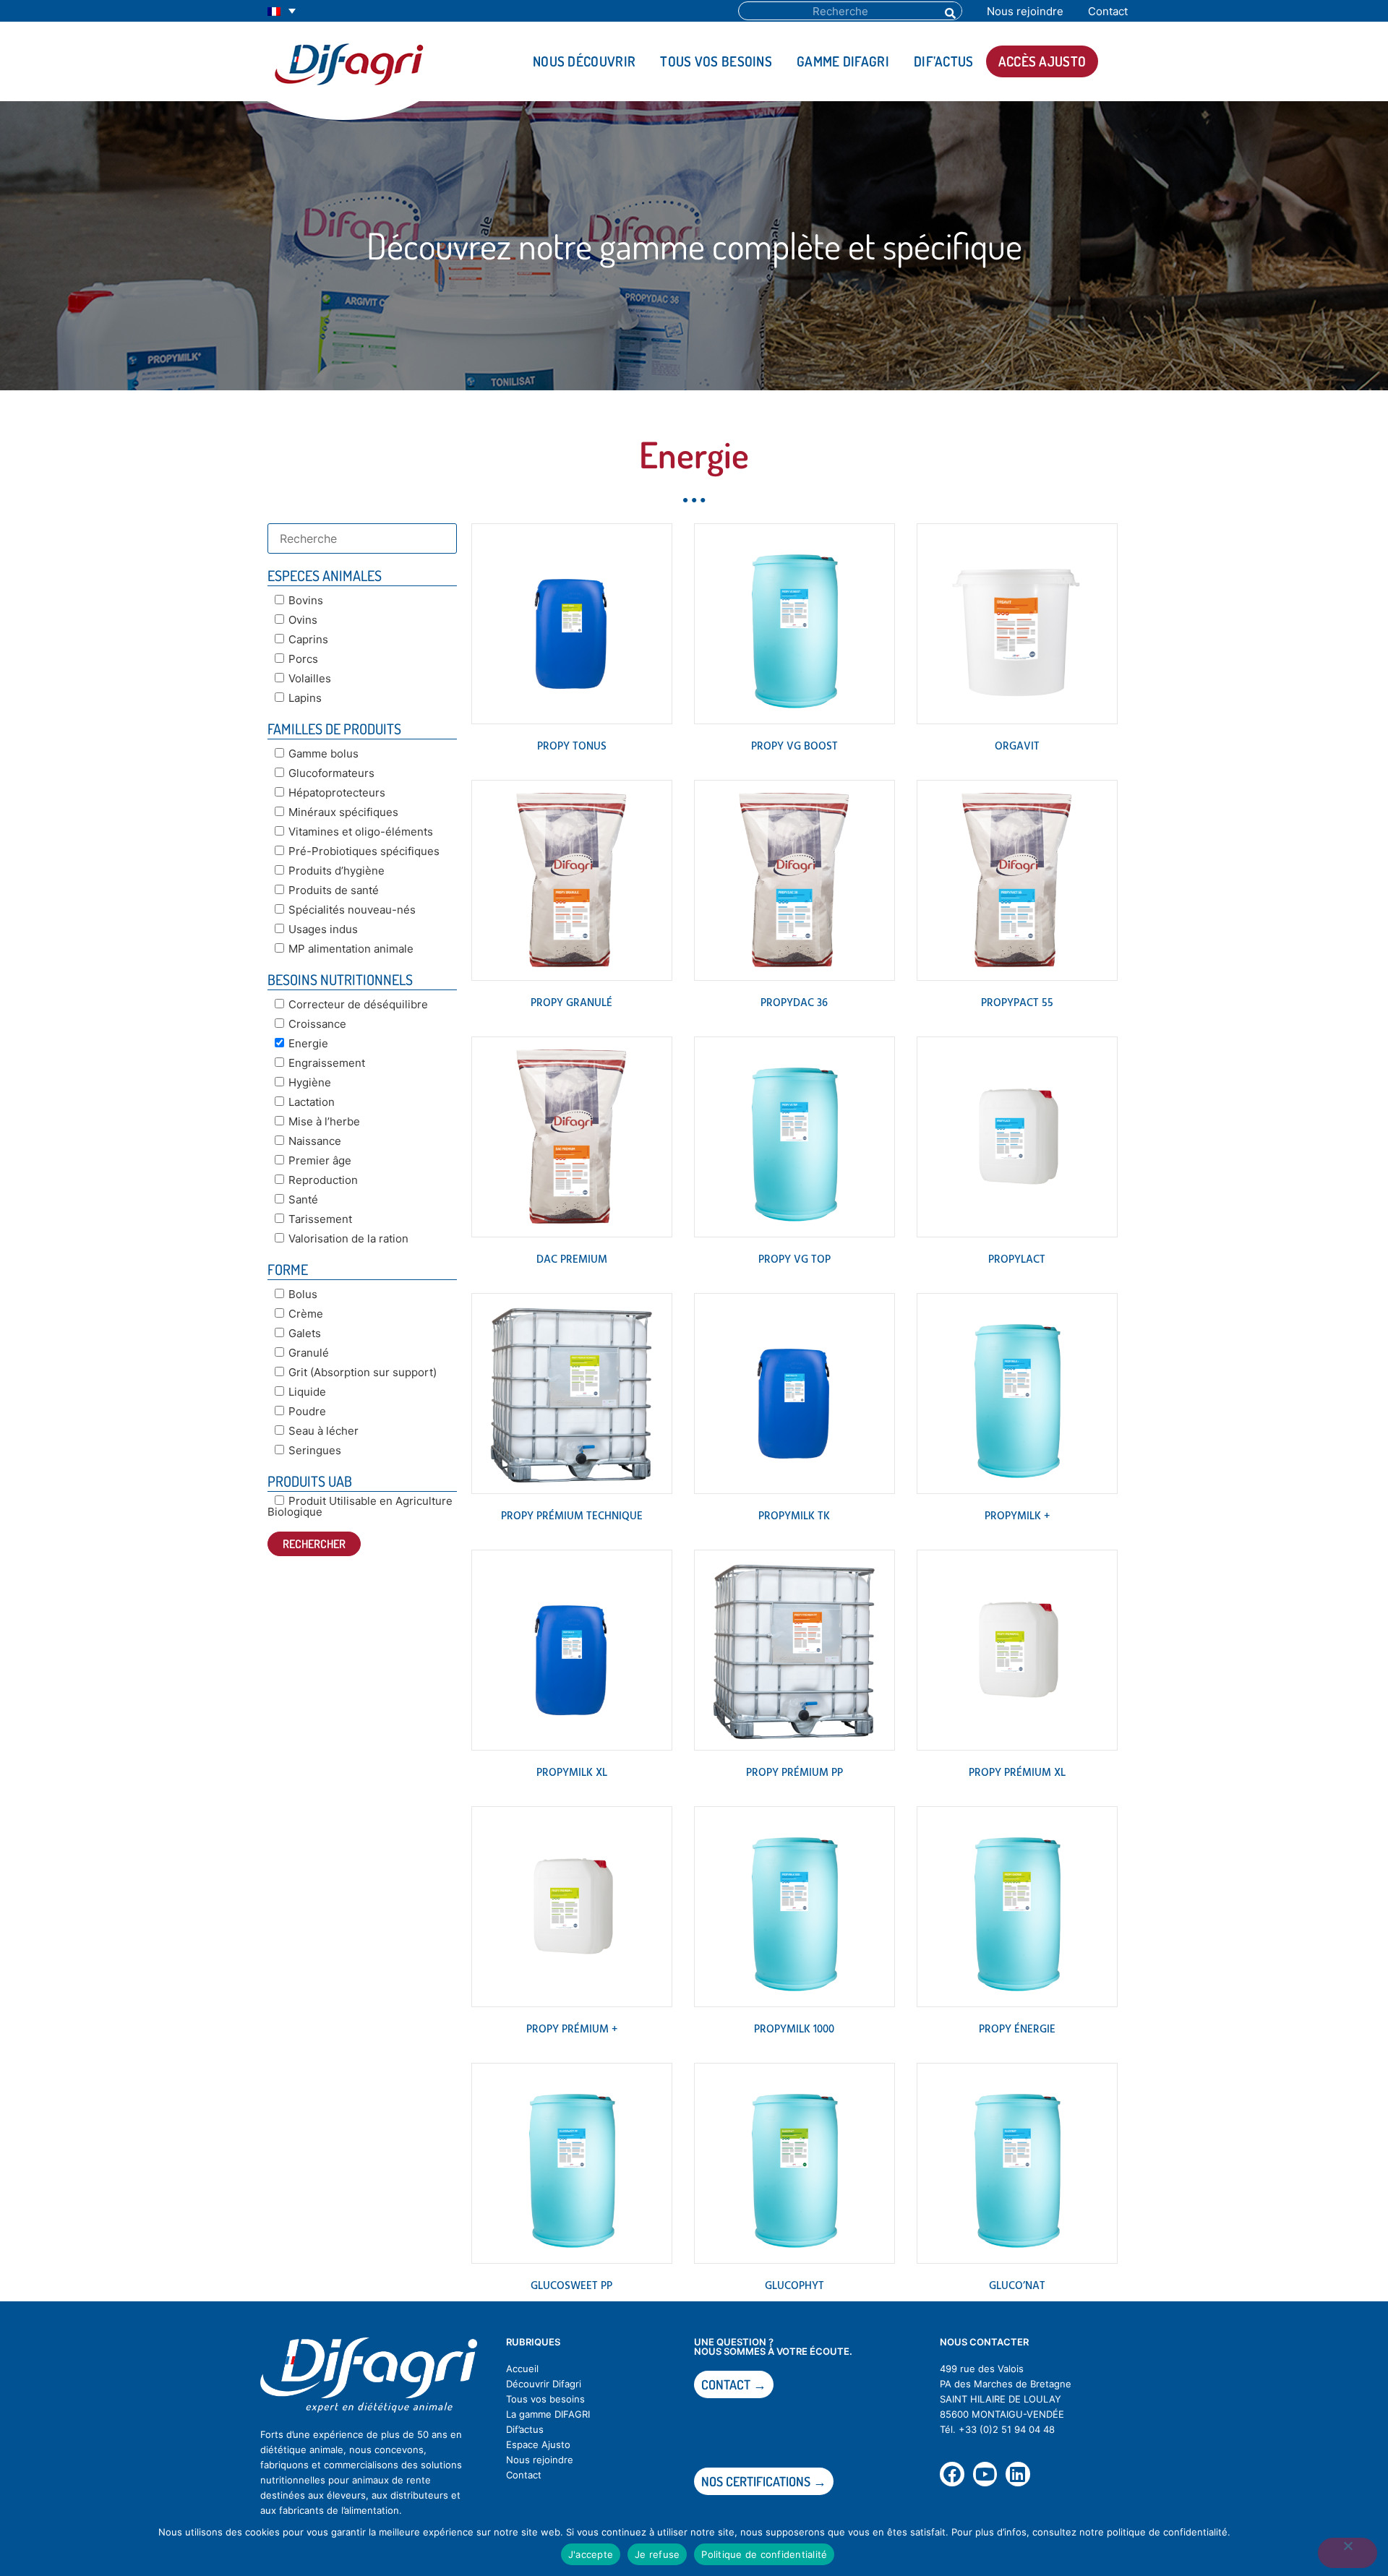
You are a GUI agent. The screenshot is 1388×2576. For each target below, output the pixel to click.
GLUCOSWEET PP (571, 2286)
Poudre (307, 1411)
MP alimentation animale (351, 949)
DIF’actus (944, 61)
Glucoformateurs (331, 773)
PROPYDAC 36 (794, 1003)
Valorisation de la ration (348, 1238)
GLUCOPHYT (794, 2286)
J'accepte (591, 2554)
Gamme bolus (324, 754)
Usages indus (323, 929)
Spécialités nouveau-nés (352, 910)
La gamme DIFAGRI (548, 2414)
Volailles (310, 678)
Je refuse (657, 2554)
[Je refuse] (1348, 2553)
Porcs (303, 659)
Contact (1108, 11)
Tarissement (320, 1219)
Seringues (315, 1450)
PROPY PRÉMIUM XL (1017, 1773)
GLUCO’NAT (1017, 2286)
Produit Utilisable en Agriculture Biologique (360, 1506)
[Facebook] (952, 2474)
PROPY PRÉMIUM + (572, 2030)
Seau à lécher (324, 1431)
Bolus (303, 1294)
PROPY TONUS (572, 747)
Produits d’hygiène (337, 871)
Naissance (315, 1141)
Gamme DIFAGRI (843, 61)
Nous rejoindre (1025, 11)
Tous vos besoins (716, 61)
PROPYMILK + (1017, 1516)
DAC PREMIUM (572, 1260)
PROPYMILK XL (572, 1773)
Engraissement (327, 1063)
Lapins (305, 698)
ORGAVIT (1017, 747)
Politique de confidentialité (764, 2554)
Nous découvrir (584, 61)
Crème (306, 1314)
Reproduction (323, 1180)
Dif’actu (522, 2429)
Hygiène (310, 1082)
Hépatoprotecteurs (337, 793)
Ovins (303, 620)
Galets (305, 1333)
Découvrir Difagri (544, 2384)
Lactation (312, 1102)
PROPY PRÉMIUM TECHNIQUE (572, 1516)
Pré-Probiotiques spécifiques (364, 851)
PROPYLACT (1017, 1260)
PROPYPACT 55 (1017, 1003)
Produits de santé (334, 890)
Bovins (306, 600)
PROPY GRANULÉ (571, 1003)
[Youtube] (985, 2474)
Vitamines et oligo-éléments (361, 832)
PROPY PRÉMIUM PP (794, 1773)
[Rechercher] (949, 11)
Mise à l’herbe (324, 1121)
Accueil (522, 2369)
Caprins (308, 639)
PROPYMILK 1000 (794, 2030)
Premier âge (320, 1160)
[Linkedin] (1018, 2474)
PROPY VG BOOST (794, 747)
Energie (308, 1043)
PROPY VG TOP (794, 1260)
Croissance (317, 1024)
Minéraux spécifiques (343, 812)
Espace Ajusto (538, 2444)
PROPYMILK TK (794, 1516)
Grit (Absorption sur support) (363, 1372)
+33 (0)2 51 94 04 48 (1007, 2429)
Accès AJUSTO (1042, 61)
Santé (303, 1199)
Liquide (307, 1392)
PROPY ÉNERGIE (1017, 2030)
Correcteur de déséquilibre (358, 1004)
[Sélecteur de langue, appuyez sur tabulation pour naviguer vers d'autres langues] (282, 11)
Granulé (309, 1353)
